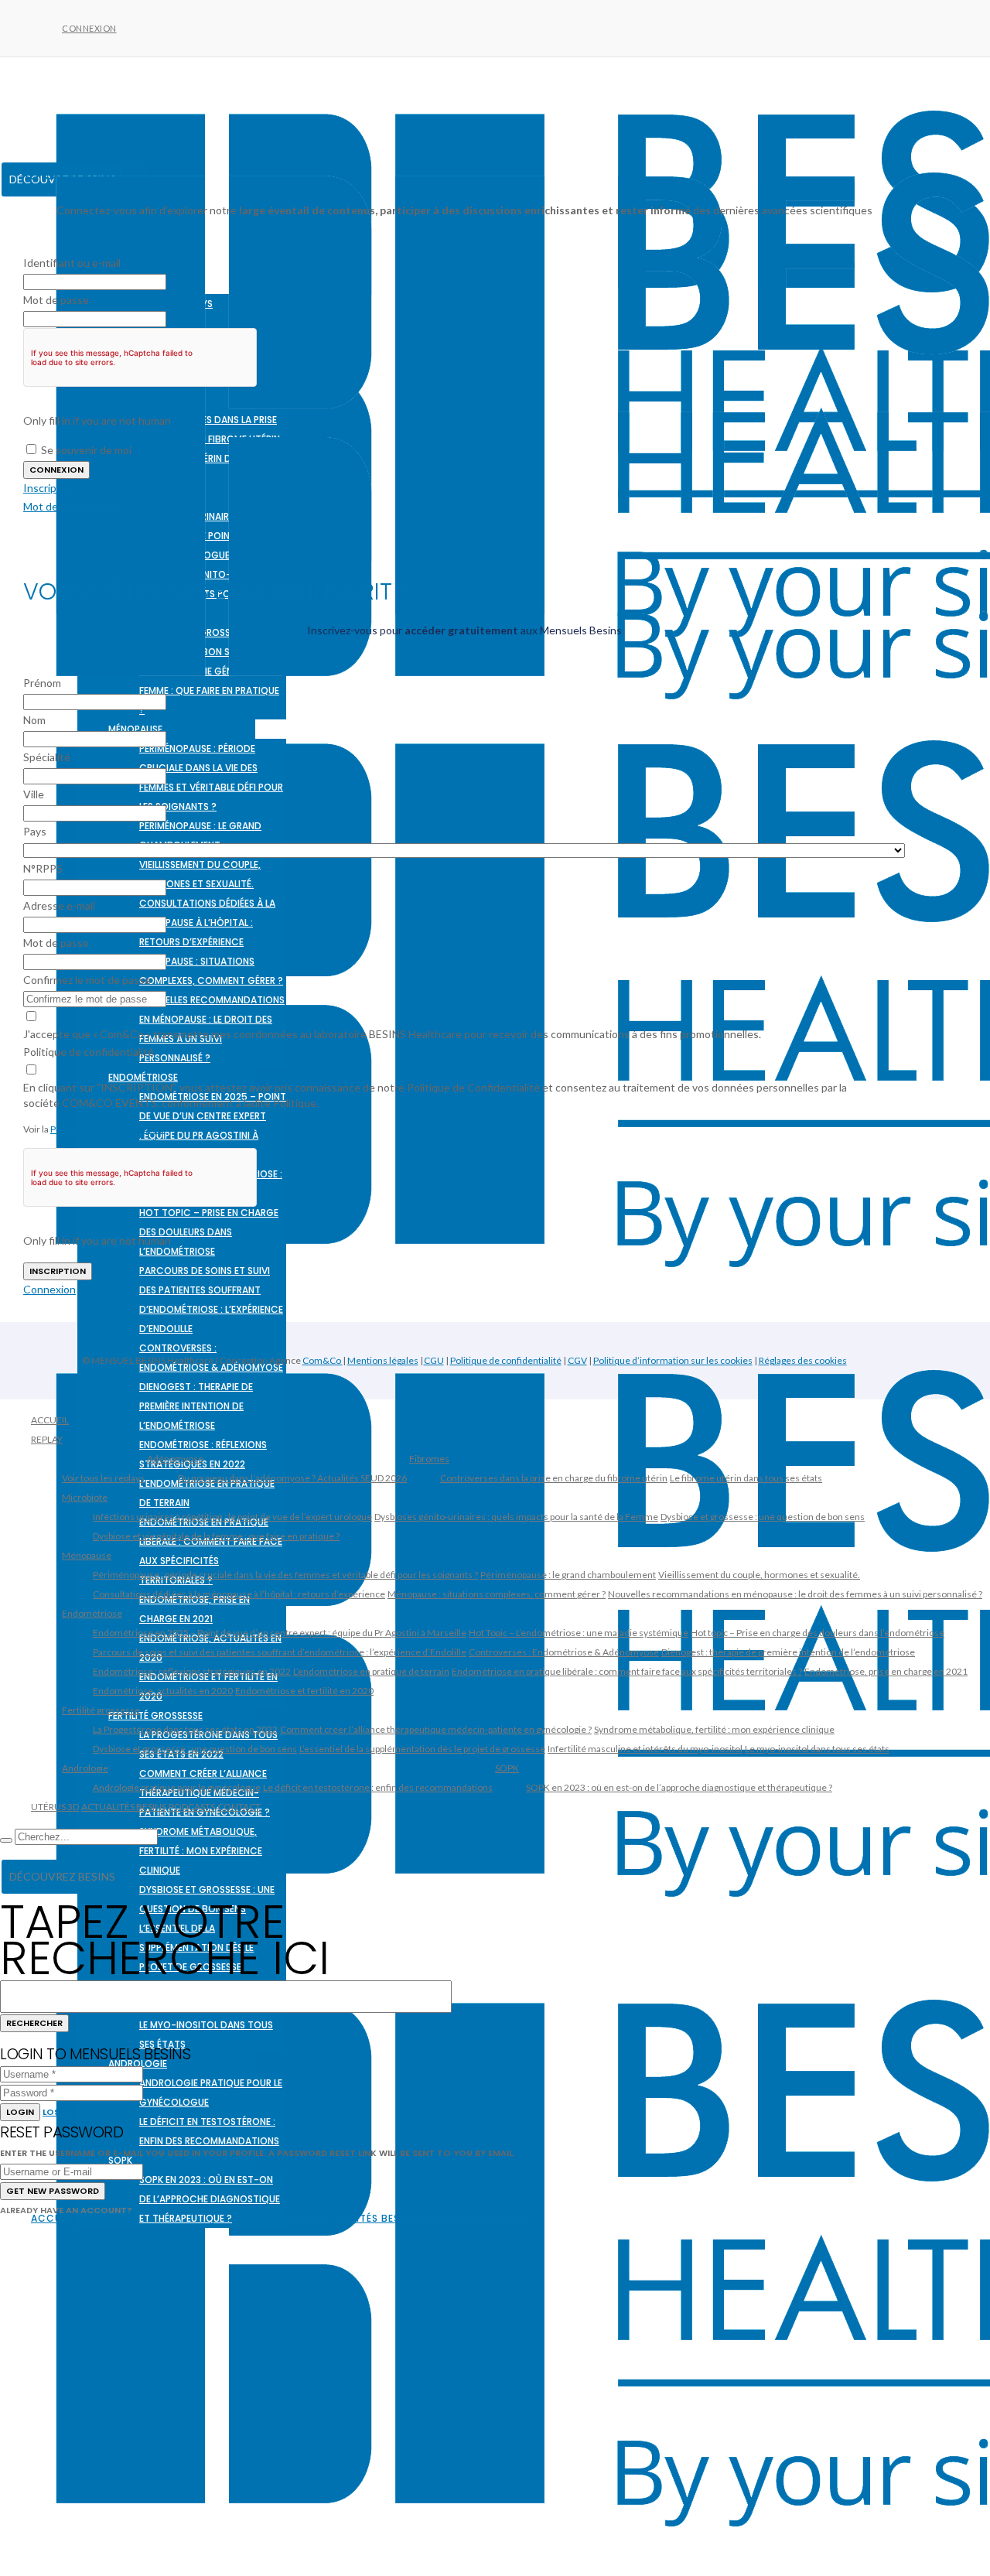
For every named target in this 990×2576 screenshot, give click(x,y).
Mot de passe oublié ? (75, 506)
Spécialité (47, 757)
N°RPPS (43, 868)
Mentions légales (383, 1360)
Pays (35, 831)
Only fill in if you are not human (97, 420)
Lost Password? (83, 2112)
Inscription (49, 488)
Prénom (42, 683)
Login (20, 2112)
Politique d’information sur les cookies (673, 1360)
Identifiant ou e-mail (72, 263)
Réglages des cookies (803, 1360)
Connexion (89, 28)
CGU (434, 1360)
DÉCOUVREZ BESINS (62, 1876)
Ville (34, 794)
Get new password (53, 2191)
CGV (577, 1360)
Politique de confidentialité (89, 1052)
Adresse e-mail (59, 905)
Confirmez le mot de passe (87, 980)
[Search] (6, 1840)
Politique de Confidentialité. (108, 1129)
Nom (34, 720)
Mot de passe (56, 300)
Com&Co (323, 1360)
